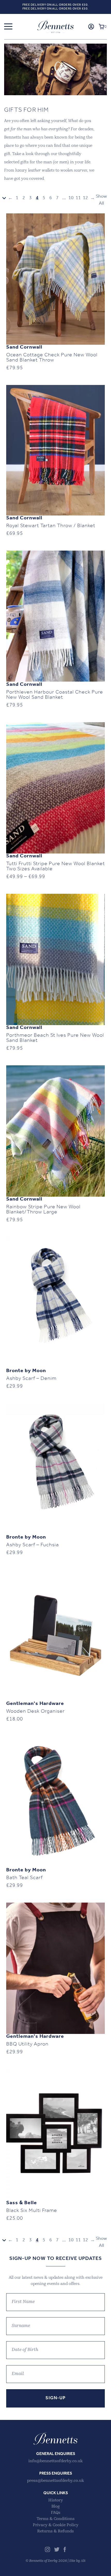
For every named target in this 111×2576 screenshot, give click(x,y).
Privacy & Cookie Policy (56, 2525)
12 (85, 198)
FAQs (56, 2513)
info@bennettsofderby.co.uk (55, 2461)
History (56, 2500)
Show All (101, 200)
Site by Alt (77, 2561)
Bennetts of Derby (55, 27)
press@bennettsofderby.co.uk (55, 2481)
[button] (8, 27)
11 (78, 198)
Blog (55, 2507)
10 (71, 198)
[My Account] (91, 27)
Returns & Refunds (55, 2531)
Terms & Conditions (56, 2519)
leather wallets (41, 171)
